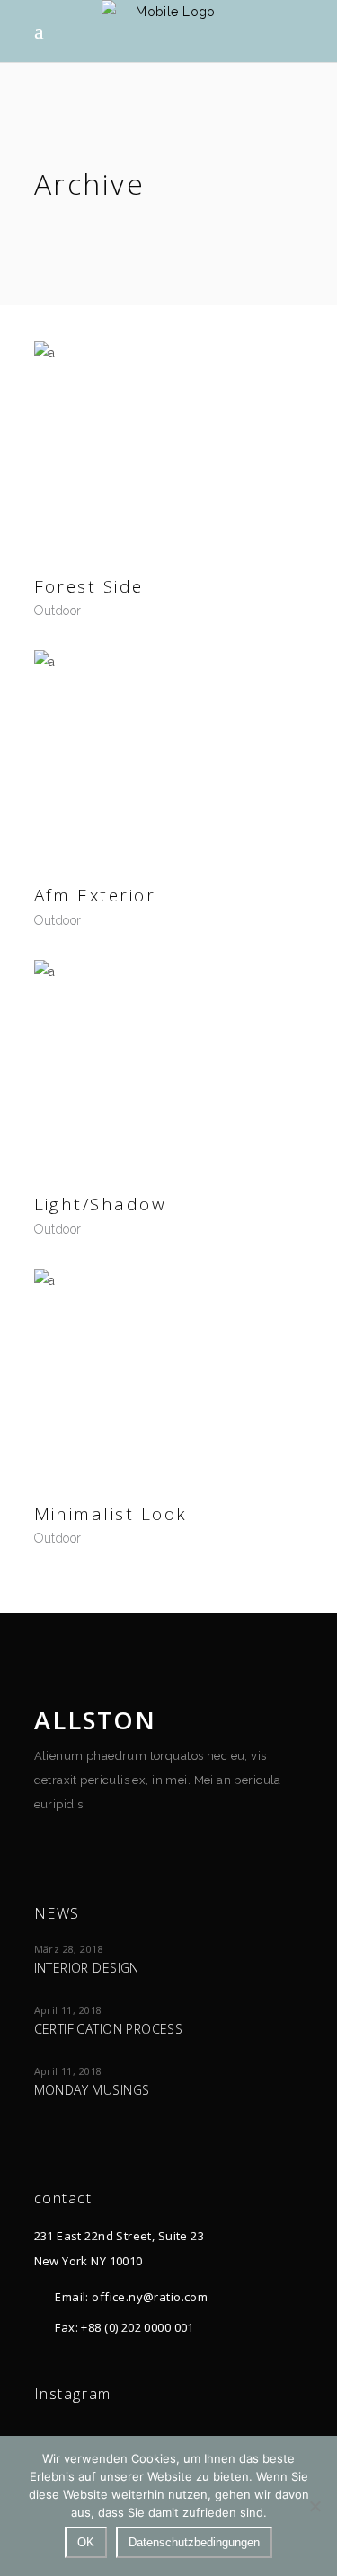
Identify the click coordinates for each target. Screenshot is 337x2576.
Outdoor (58, 611)
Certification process (109, 2029)
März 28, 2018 (69, 1949)
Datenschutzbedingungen (194, 2542)
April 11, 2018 (68, 2010)
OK (86, 2542)
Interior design (87, 1968)
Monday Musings (92, 2090)
